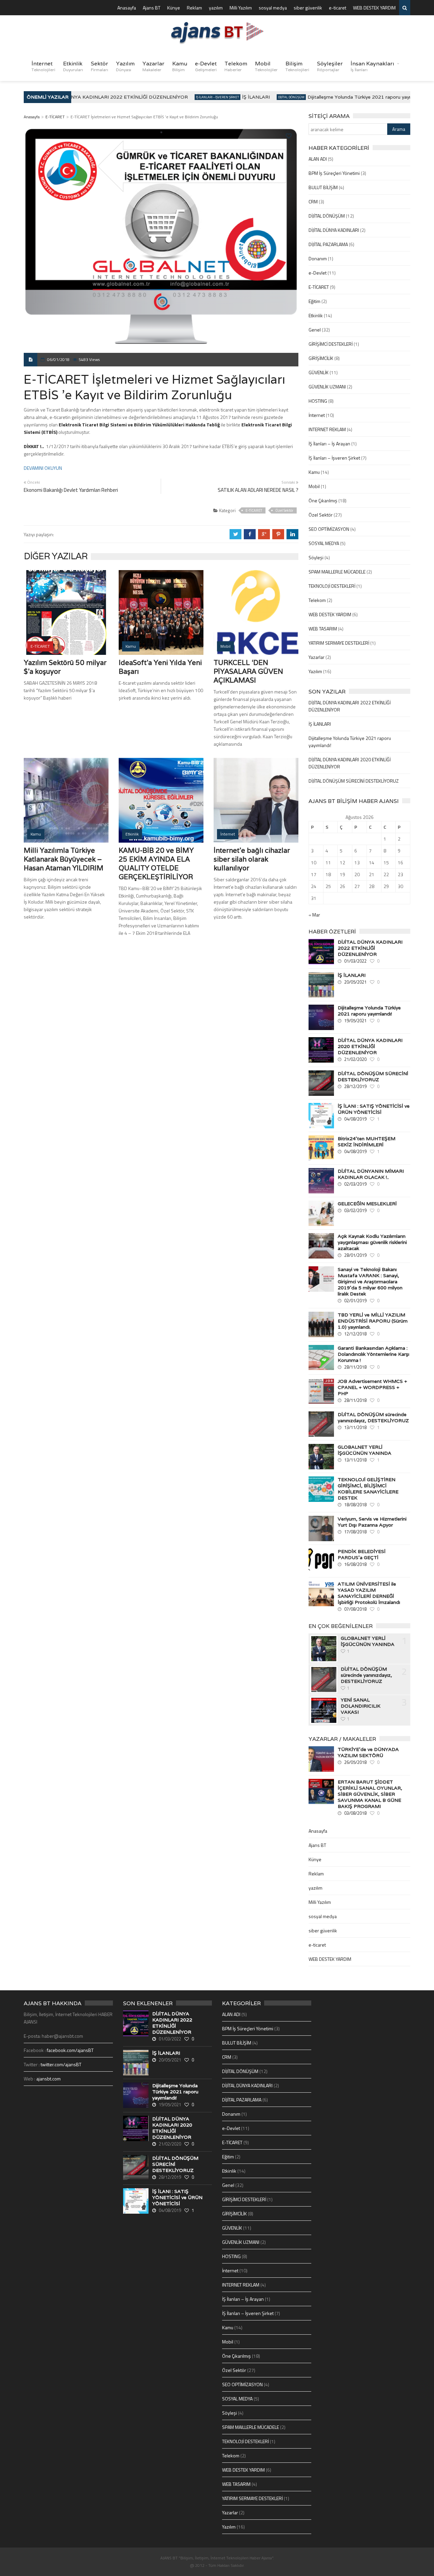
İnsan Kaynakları (372, 66)
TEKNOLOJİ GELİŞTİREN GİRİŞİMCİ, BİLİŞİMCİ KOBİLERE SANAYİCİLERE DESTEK (368, 1489)
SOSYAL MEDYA (324, 543)
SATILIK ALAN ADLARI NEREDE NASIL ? (258, 490)
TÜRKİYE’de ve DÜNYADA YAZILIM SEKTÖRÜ (368, 1752)
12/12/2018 (355, 1334)
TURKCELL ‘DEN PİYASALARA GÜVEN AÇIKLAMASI (248, 671)
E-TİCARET (55, 117)
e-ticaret (338, 8)
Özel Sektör (284, 510)
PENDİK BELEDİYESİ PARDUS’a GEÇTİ (362, 1554)
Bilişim (297, 66)
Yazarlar (153, 66)
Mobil (266, 66)
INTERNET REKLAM (327, 429)
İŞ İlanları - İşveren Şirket (201, 97)
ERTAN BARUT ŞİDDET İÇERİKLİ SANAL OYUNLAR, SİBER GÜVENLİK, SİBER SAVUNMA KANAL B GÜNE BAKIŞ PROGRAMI (370, 1794)
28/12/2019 (355, 1086)
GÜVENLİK (319, 372)
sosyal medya (273, 8)
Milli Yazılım (241, 8)
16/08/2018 (355, 1564)
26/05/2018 (355, 1762)
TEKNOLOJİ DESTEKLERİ (332, 586)
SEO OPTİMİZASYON (329, 529)
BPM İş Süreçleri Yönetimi (334, 173)
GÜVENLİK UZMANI (327, 387)
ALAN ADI (318, 159)
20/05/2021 (355, 982)
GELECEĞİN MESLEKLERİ (367, 1204)
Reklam (194, 8)
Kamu (180, 66)
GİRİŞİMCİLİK (321, 358)
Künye (174, 8)
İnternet (43, 66)
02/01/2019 (355, 1301)
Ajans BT (152, 8)
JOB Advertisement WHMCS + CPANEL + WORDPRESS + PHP (372, 1387)
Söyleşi (316, 557)
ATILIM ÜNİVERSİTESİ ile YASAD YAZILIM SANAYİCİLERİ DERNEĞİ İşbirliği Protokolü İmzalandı (369, 1593)
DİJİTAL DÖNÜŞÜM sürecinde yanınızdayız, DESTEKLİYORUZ (373, 1417)
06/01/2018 (58, 359)
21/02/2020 (355, 1059)
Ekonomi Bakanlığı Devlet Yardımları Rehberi (71, 490)
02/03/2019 (355, 1184)
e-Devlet (206, 66)
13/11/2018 (355, 1427)
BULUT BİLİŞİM (323, 187)
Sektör (100, 66)
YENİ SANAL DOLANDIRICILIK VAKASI (361, 1706)
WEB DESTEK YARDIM (374, 8)
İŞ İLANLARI (239, 97)
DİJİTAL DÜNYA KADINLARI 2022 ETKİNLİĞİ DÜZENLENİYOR (99, 97)
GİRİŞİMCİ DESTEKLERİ (331, 344)
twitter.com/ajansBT (61, 2064)
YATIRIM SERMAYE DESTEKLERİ (339, 643)
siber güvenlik (308, 8)
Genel (315, 330)
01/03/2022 (355, 961)
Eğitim (314, 301)
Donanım (318, 258)
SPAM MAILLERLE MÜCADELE (337, 572)
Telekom (236, 66)
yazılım (216, 8)
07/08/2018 (355, 1609)
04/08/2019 (355, 1119)
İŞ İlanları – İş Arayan (329, 444)
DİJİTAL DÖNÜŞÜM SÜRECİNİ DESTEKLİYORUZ (354, 781)
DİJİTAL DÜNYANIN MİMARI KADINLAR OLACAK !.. (371, 1174)
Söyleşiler (330, 66)
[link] (43, 468)
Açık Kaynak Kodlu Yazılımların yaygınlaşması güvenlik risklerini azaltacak (372, 1242)
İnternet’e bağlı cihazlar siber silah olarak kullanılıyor (252, 859)
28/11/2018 (355, 1367)
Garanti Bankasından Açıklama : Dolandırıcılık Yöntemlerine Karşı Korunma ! (373, 1354)
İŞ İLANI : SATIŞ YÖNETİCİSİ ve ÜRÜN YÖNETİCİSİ (374, 1109)
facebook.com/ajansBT (70, 2050)
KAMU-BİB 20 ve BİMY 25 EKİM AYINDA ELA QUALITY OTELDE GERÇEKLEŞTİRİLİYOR (156, 864)
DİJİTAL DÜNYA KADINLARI (334, 230)
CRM (313, 202)
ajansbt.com (48, 2079)
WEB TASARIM (323, 629)
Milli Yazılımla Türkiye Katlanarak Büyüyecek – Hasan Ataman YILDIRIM (64, 859)
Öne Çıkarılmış (323, 500)
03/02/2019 (355, 1210)
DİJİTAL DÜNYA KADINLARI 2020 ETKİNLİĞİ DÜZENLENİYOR (370, 1046)
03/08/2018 (355, 1813)
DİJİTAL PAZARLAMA (328, 244)
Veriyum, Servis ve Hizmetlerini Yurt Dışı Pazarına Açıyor (372, 1522)
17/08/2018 (355, 1532)
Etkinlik (73, 66)
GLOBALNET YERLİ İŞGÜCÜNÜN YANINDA (364, 1450)
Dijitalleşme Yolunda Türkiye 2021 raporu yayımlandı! (350, 97)
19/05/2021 (355, 1021)
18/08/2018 (355, 1505)
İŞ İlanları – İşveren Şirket (334, 458)
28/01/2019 (355, 1255)
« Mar (314, 915)
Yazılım (125, 66)
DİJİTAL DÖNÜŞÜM (274, 97)
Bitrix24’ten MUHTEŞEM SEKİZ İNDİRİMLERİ (367, 1142)
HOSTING (318, 401)
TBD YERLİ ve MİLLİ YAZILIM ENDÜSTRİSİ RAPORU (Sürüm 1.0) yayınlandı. (373, 1321)
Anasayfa (127, 8)
